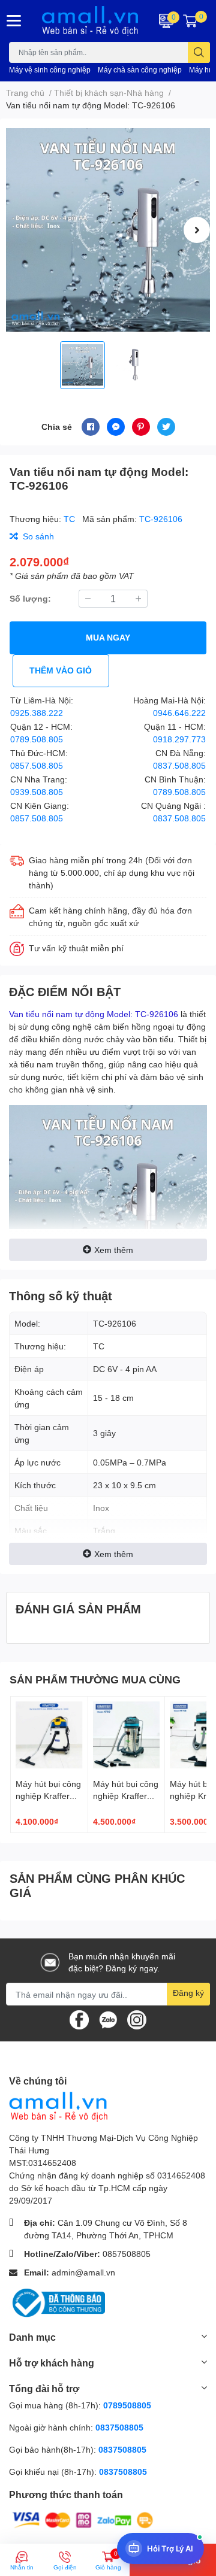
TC (70, 519)
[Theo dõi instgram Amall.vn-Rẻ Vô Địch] (137, 2019)
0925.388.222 (37, 713)
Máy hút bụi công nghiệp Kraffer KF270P (48, 1795)
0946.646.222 (179, 713)
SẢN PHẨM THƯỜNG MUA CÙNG (95, 1679)
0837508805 (119, 2427)
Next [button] (197, 230)
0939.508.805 (37, 792)
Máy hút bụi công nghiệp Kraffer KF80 (126, 1795)
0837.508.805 (179, 765)
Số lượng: (30, 598)
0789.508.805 (37, 739)
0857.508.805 (37, 765)
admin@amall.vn (83, 2272)
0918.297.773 (179, 739)
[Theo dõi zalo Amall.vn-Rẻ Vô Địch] (108, 2019)
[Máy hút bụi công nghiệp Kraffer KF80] (127, 1735)
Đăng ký (188, 1993)
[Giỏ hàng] (190, 21)
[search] (199, 52)
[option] (108, 230)
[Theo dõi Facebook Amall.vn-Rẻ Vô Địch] (79, 2019)
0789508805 (127, 2405)
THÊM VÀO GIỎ (61, 670)
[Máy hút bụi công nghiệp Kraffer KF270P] (49, 1735)
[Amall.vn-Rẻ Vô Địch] (90, 21)
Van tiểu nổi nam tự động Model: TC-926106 (94, 1014)
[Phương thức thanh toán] (83, 2519)
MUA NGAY (108, 637)
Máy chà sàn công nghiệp (140, 70)
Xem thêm (114, 1250)
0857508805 (127, 2254)
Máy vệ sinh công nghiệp (50, 70)
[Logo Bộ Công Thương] (57, 2302)
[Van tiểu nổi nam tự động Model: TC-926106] (108, 230)
